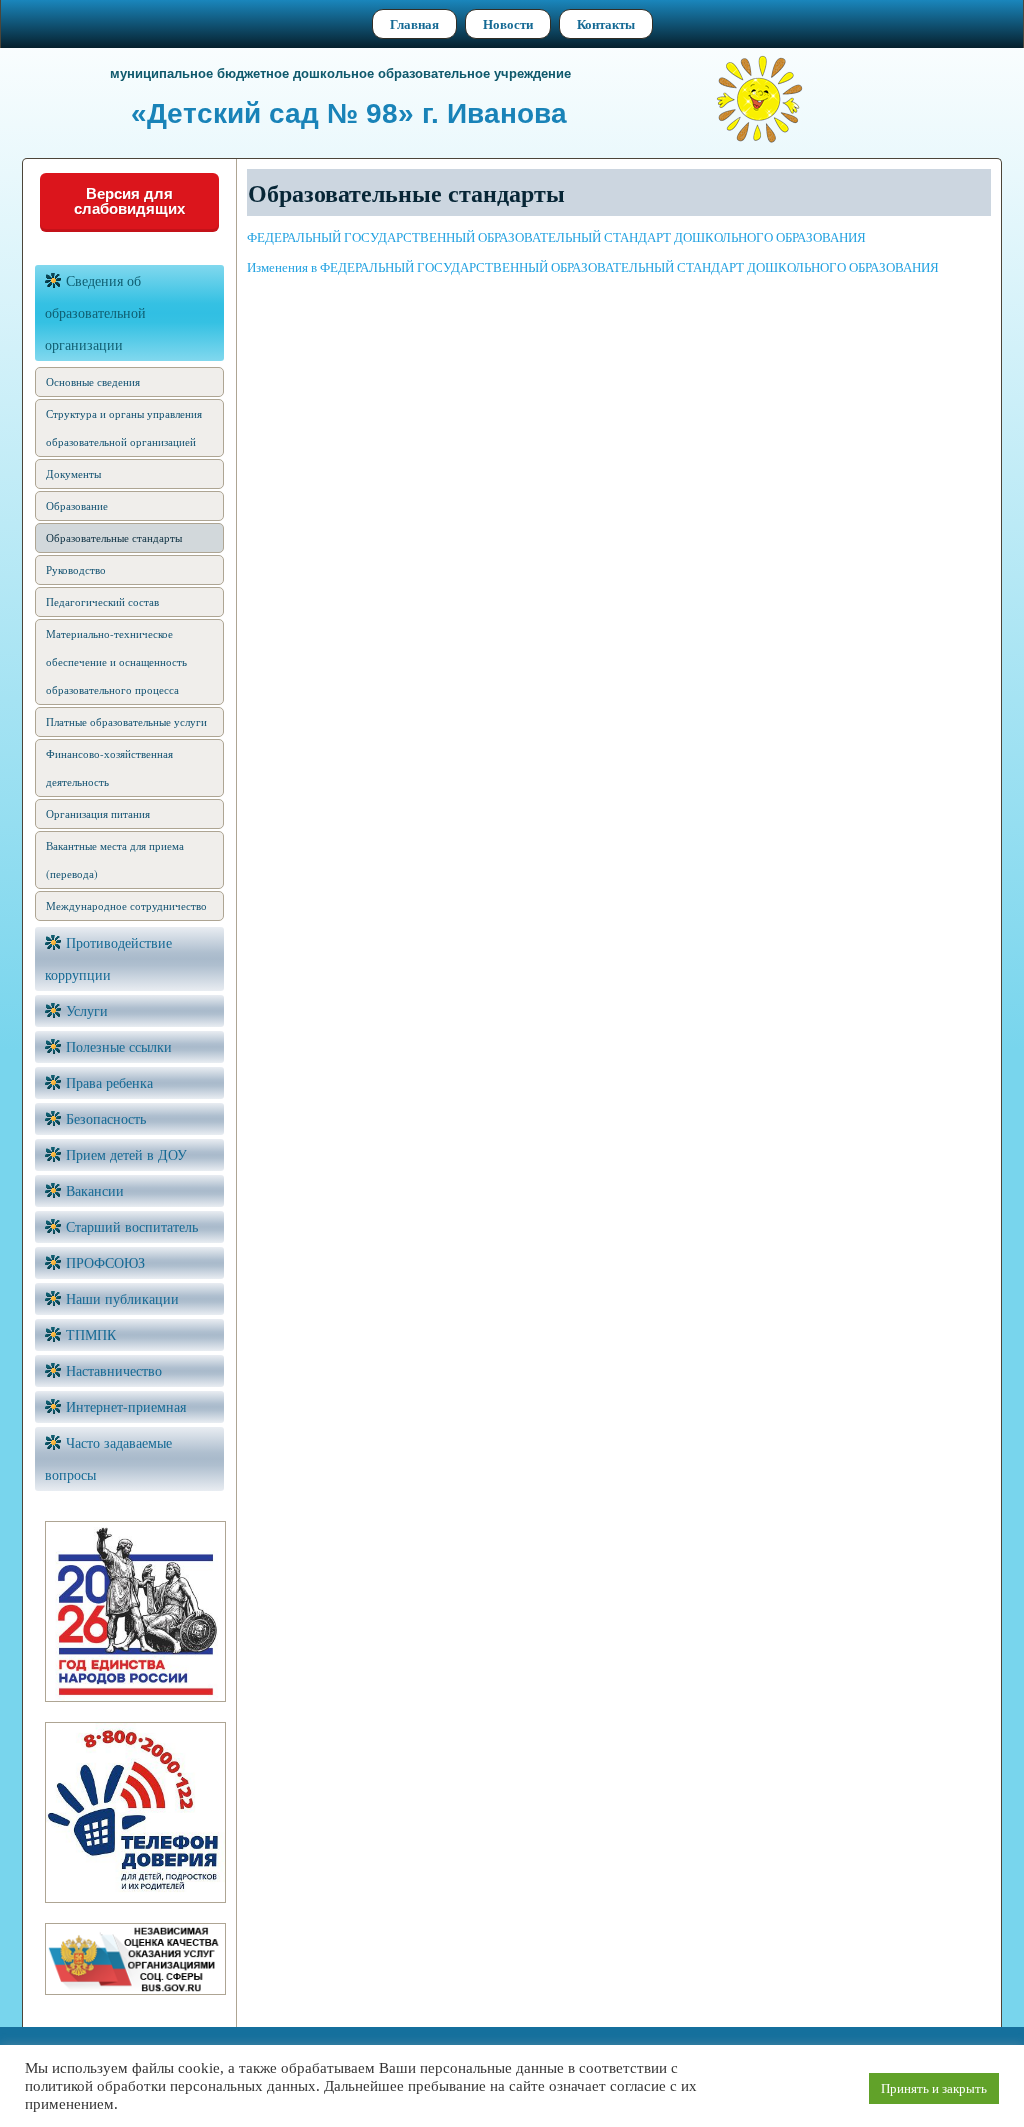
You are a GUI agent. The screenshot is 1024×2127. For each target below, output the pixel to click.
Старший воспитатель (132, 1226)
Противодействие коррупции (108, 958)
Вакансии (95, 1190)
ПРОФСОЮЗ (105, 1262)
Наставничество (114, 1370)
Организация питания (98, 813)
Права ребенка (109, 1082)
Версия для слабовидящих (129, 201)
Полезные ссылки (119, 1046)
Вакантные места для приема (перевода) (115, 859)
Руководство (76, 569)
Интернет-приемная (126, 1406)
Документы (73, 473)
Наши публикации (122, 1298)
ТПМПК (91, 1334)
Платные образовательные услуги (126, 721)
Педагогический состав (102, 601)
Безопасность (106, 1118)
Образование (77, 505)
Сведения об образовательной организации (95, 312)
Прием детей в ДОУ (126, 1154)
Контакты (606, 23)
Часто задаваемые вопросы (108, 1458)
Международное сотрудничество (126, 905)
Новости (508, 23)
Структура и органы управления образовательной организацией (124, 427)
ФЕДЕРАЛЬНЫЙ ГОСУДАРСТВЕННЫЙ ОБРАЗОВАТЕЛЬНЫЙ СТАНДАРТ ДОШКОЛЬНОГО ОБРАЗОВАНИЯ (558, 237)
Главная (414, 23)
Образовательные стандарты (114, 537)
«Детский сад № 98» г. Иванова (349, 113)
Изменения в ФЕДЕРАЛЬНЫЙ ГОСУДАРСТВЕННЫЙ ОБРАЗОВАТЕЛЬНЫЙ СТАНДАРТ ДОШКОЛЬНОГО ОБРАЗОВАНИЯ (593, 267)
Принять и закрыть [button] (934, 2088)
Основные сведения (93, 381)
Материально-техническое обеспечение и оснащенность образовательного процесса (116, 661)
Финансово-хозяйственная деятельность (109, 767)
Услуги (87, 1010)
